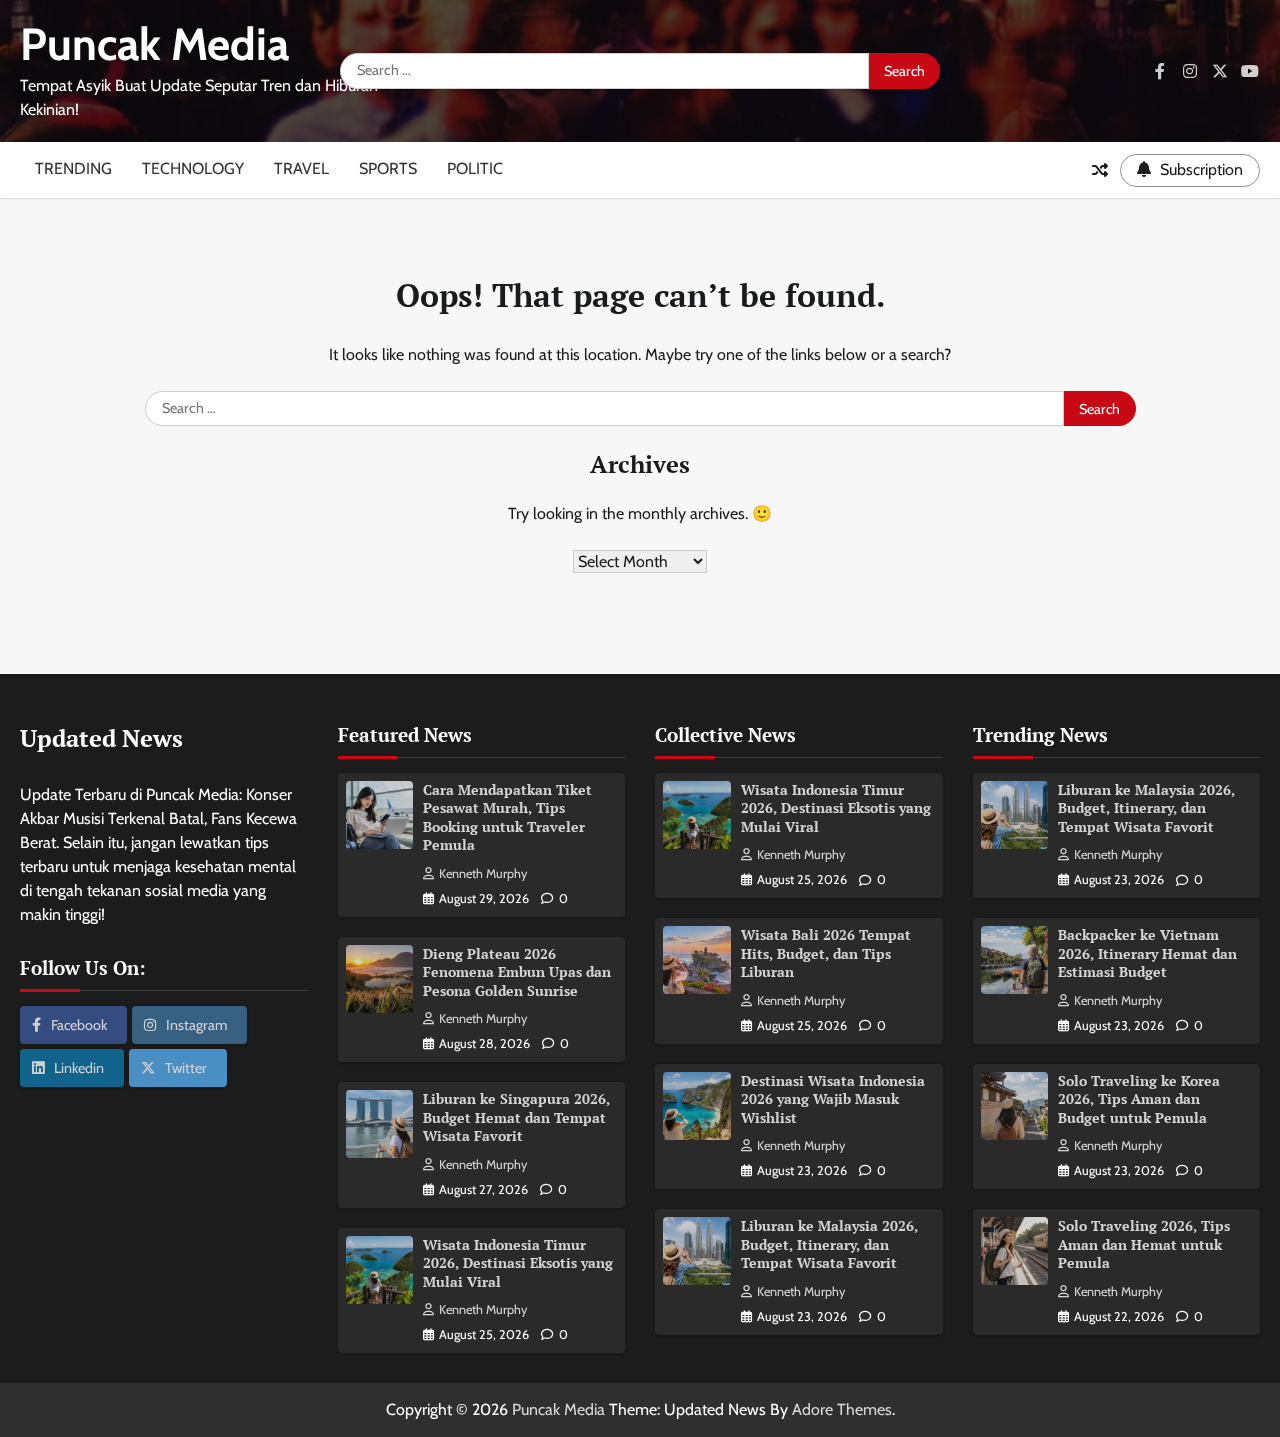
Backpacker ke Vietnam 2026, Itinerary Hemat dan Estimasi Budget (1147, 953)
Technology (193, 168)
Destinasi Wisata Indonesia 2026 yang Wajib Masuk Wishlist (833, 1099)
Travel (301, 168)
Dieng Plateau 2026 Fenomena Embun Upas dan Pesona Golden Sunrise (517, 972)
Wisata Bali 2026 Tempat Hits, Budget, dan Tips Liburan (826, 953)
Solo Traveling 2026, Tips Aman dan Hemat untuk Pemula (1144, 1244)
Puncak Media (154, 44)
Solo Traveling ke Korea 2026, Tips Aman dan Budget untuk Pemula (1139, 1099)
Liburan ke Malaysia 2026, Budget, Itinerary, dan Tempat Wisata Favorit (829, 1244)
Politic (475, 168)
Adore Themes (842, 1409)
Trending (73, 168)
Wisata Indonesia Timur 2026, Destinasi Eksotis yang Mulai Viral (518, 1263)
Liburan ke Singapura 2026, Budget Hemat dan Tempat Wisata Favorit (516, 1117)
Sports (388, 168)
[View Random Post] (1100, 170)
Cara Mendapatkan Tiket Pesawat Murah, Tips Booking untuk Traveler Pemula (507, 817)
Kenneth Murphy (483, 873)
